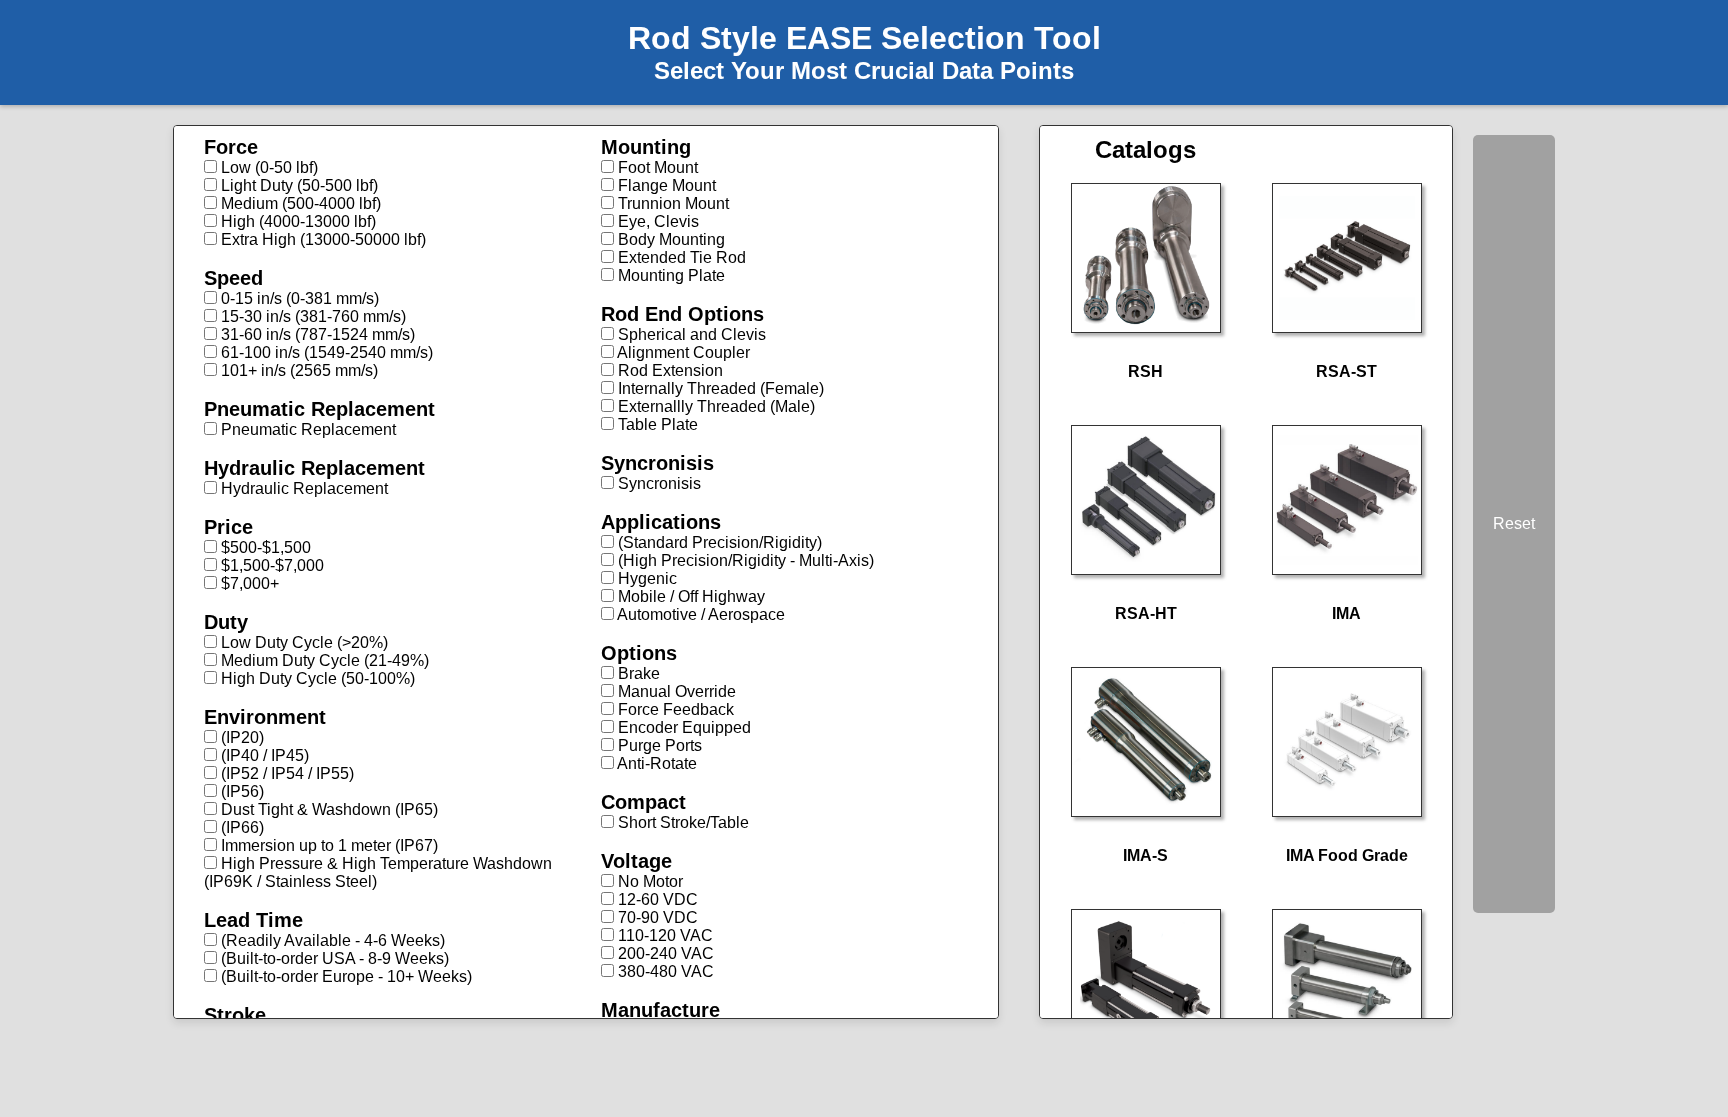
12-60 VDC (656, 899)
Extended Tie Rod (680, 257)
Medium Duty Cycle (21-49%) (323, 660)
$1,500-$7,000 (270, 565)
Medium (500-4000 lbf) (299, 203)
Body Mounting (669, 239)
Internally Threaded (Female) (719, 388)
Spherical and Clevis (690, 334)
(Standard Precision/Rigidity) (718, 542)
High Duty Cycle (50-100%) (316, 678)
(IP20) (240, 737)
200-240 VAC (664, 953)
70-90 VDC (656, 917)
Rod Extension (668, 370)
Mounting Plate (669, 275)
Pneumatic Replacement (306, 429)
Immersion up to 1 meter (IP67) (327, 845)
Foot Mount (656, 167)
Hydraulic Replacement (302, 488)
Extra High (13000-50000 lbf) (321, 239)
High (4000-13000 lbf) (296, 221)
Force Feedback (674, 709)
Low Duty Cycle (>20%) (302, 642)
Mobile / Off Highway (689, 596)
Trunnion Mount (671, 203)
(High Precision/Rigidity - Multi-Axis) (744, 560)
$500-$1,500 (264, 547)
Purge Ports (658, 745)
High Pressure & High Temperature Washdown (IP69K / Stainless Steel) (378, 872)
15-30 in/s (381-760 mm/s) (311, 316)
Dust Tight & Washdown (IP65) (327, 809)
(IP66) (240, 827)
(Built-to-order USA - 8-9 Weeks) (333, 958)
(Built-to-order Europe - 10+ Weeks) (344, 976)
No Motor (648, 881)
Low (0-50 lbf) (267, 167)
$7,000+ (248, 583)
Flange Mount (665, 185)
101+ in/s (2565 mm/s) (297, 370)
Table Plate (656, 424)
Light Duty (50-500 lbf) (297, 185)
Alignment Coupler (682, 352)
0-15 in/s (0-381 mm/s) (298, 298)
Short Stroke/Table (681, 822)
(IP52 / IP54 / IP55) (285, 773)
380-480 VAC (664, 971)
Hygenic (645, 578)
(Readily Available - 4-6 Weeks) (331, 940)
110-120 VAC (663, 935)
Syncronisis (657, 483)
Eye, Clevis (656, 221)
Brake (637, 673)
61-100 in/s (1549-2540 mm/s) (325, 352)
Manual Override (675, 691)
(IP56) (240, 791)
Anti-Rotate (655, 763)
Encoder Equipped (682, 727)
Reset (1514, 523)
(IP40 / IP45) (263, 755)
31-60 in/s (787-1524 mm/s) (316, 334)
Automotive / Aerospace (699, 614)
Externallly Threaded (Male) (714, 406)
